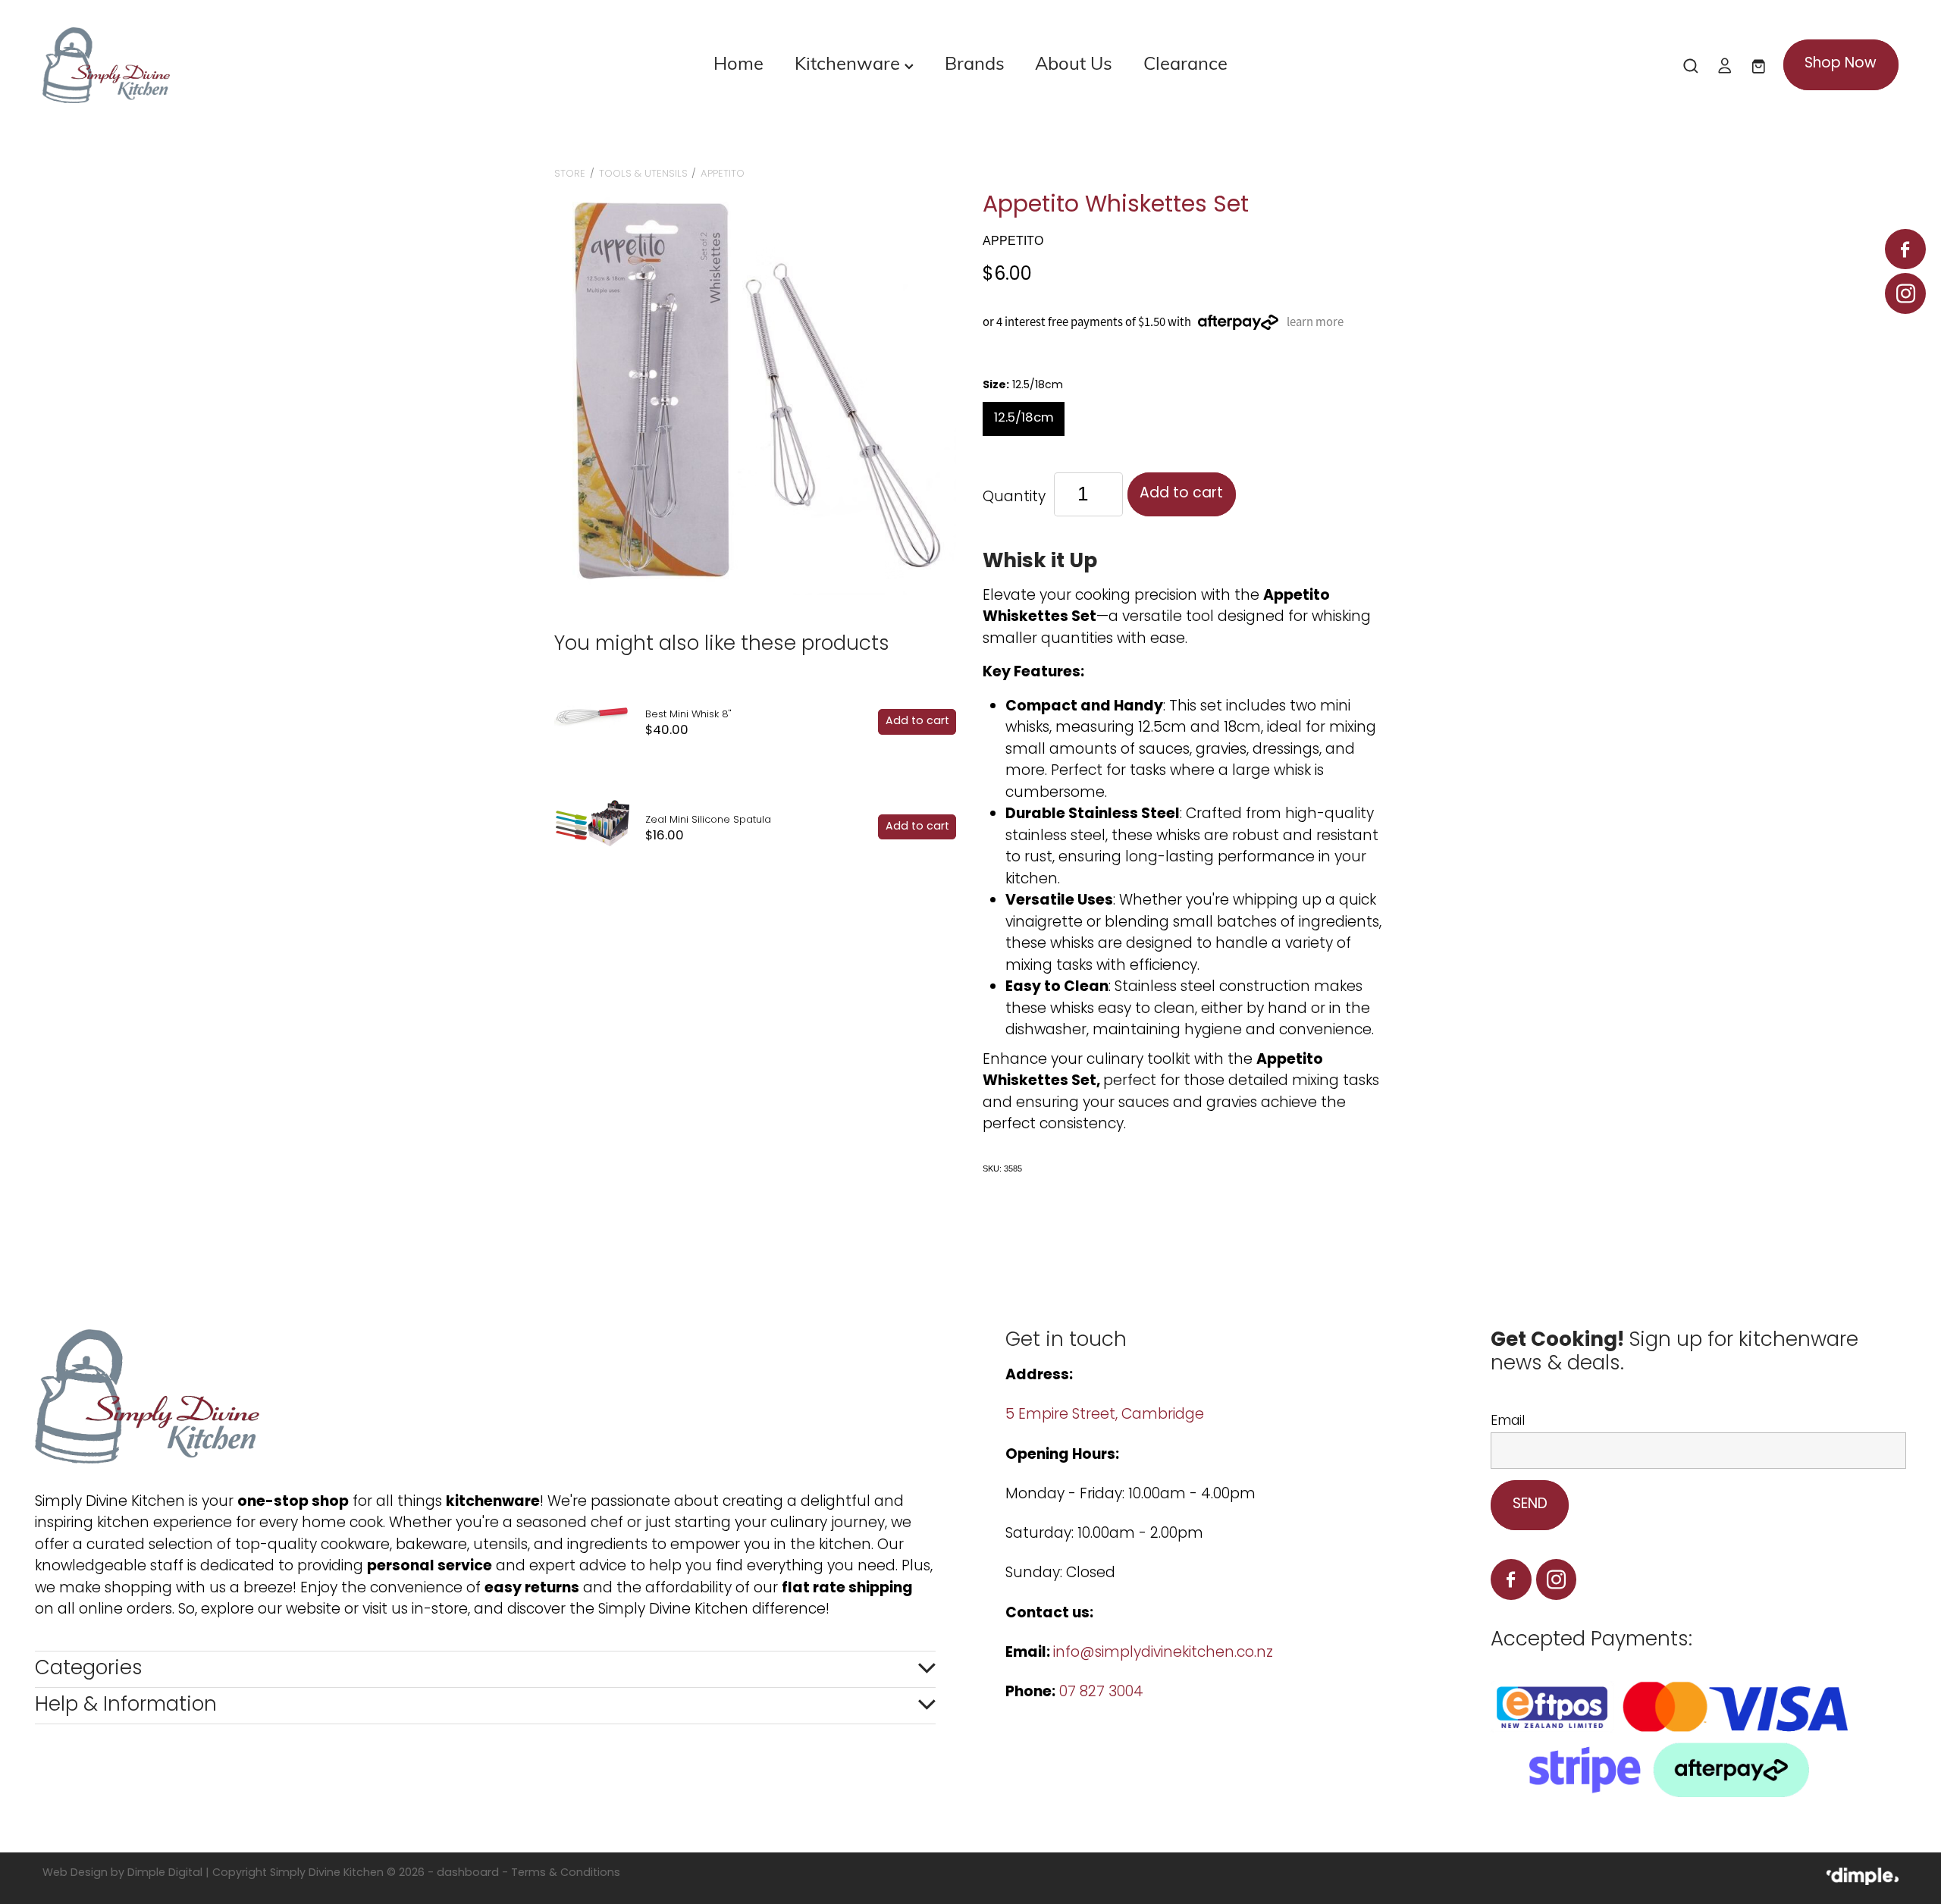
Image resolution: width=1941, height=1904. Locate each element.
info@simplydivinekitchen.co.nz (1163, 1653)
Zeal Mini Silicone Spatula (708, 820)
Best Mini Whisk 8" (688, 715)
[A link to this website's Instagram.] (1905, 293)
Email (1508, 1422)
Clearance (1185, 62)
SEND (1530, 1505)
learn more (1315, 322)
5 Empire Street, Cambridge (1107, 1415)
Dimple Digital (165, 1873)
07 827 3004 (1101, 1693)
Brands (975, 62)
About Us (1074, 62)
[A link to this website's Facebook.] (1905, 249)
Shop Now (1841, 64)
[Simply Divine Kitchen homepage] (228, 65)
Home (738, 62)
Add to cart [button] (1181, 494)
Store (570, 174)
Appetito (723, 174)
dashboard (468, 1873)
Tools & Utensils (643, 174)
